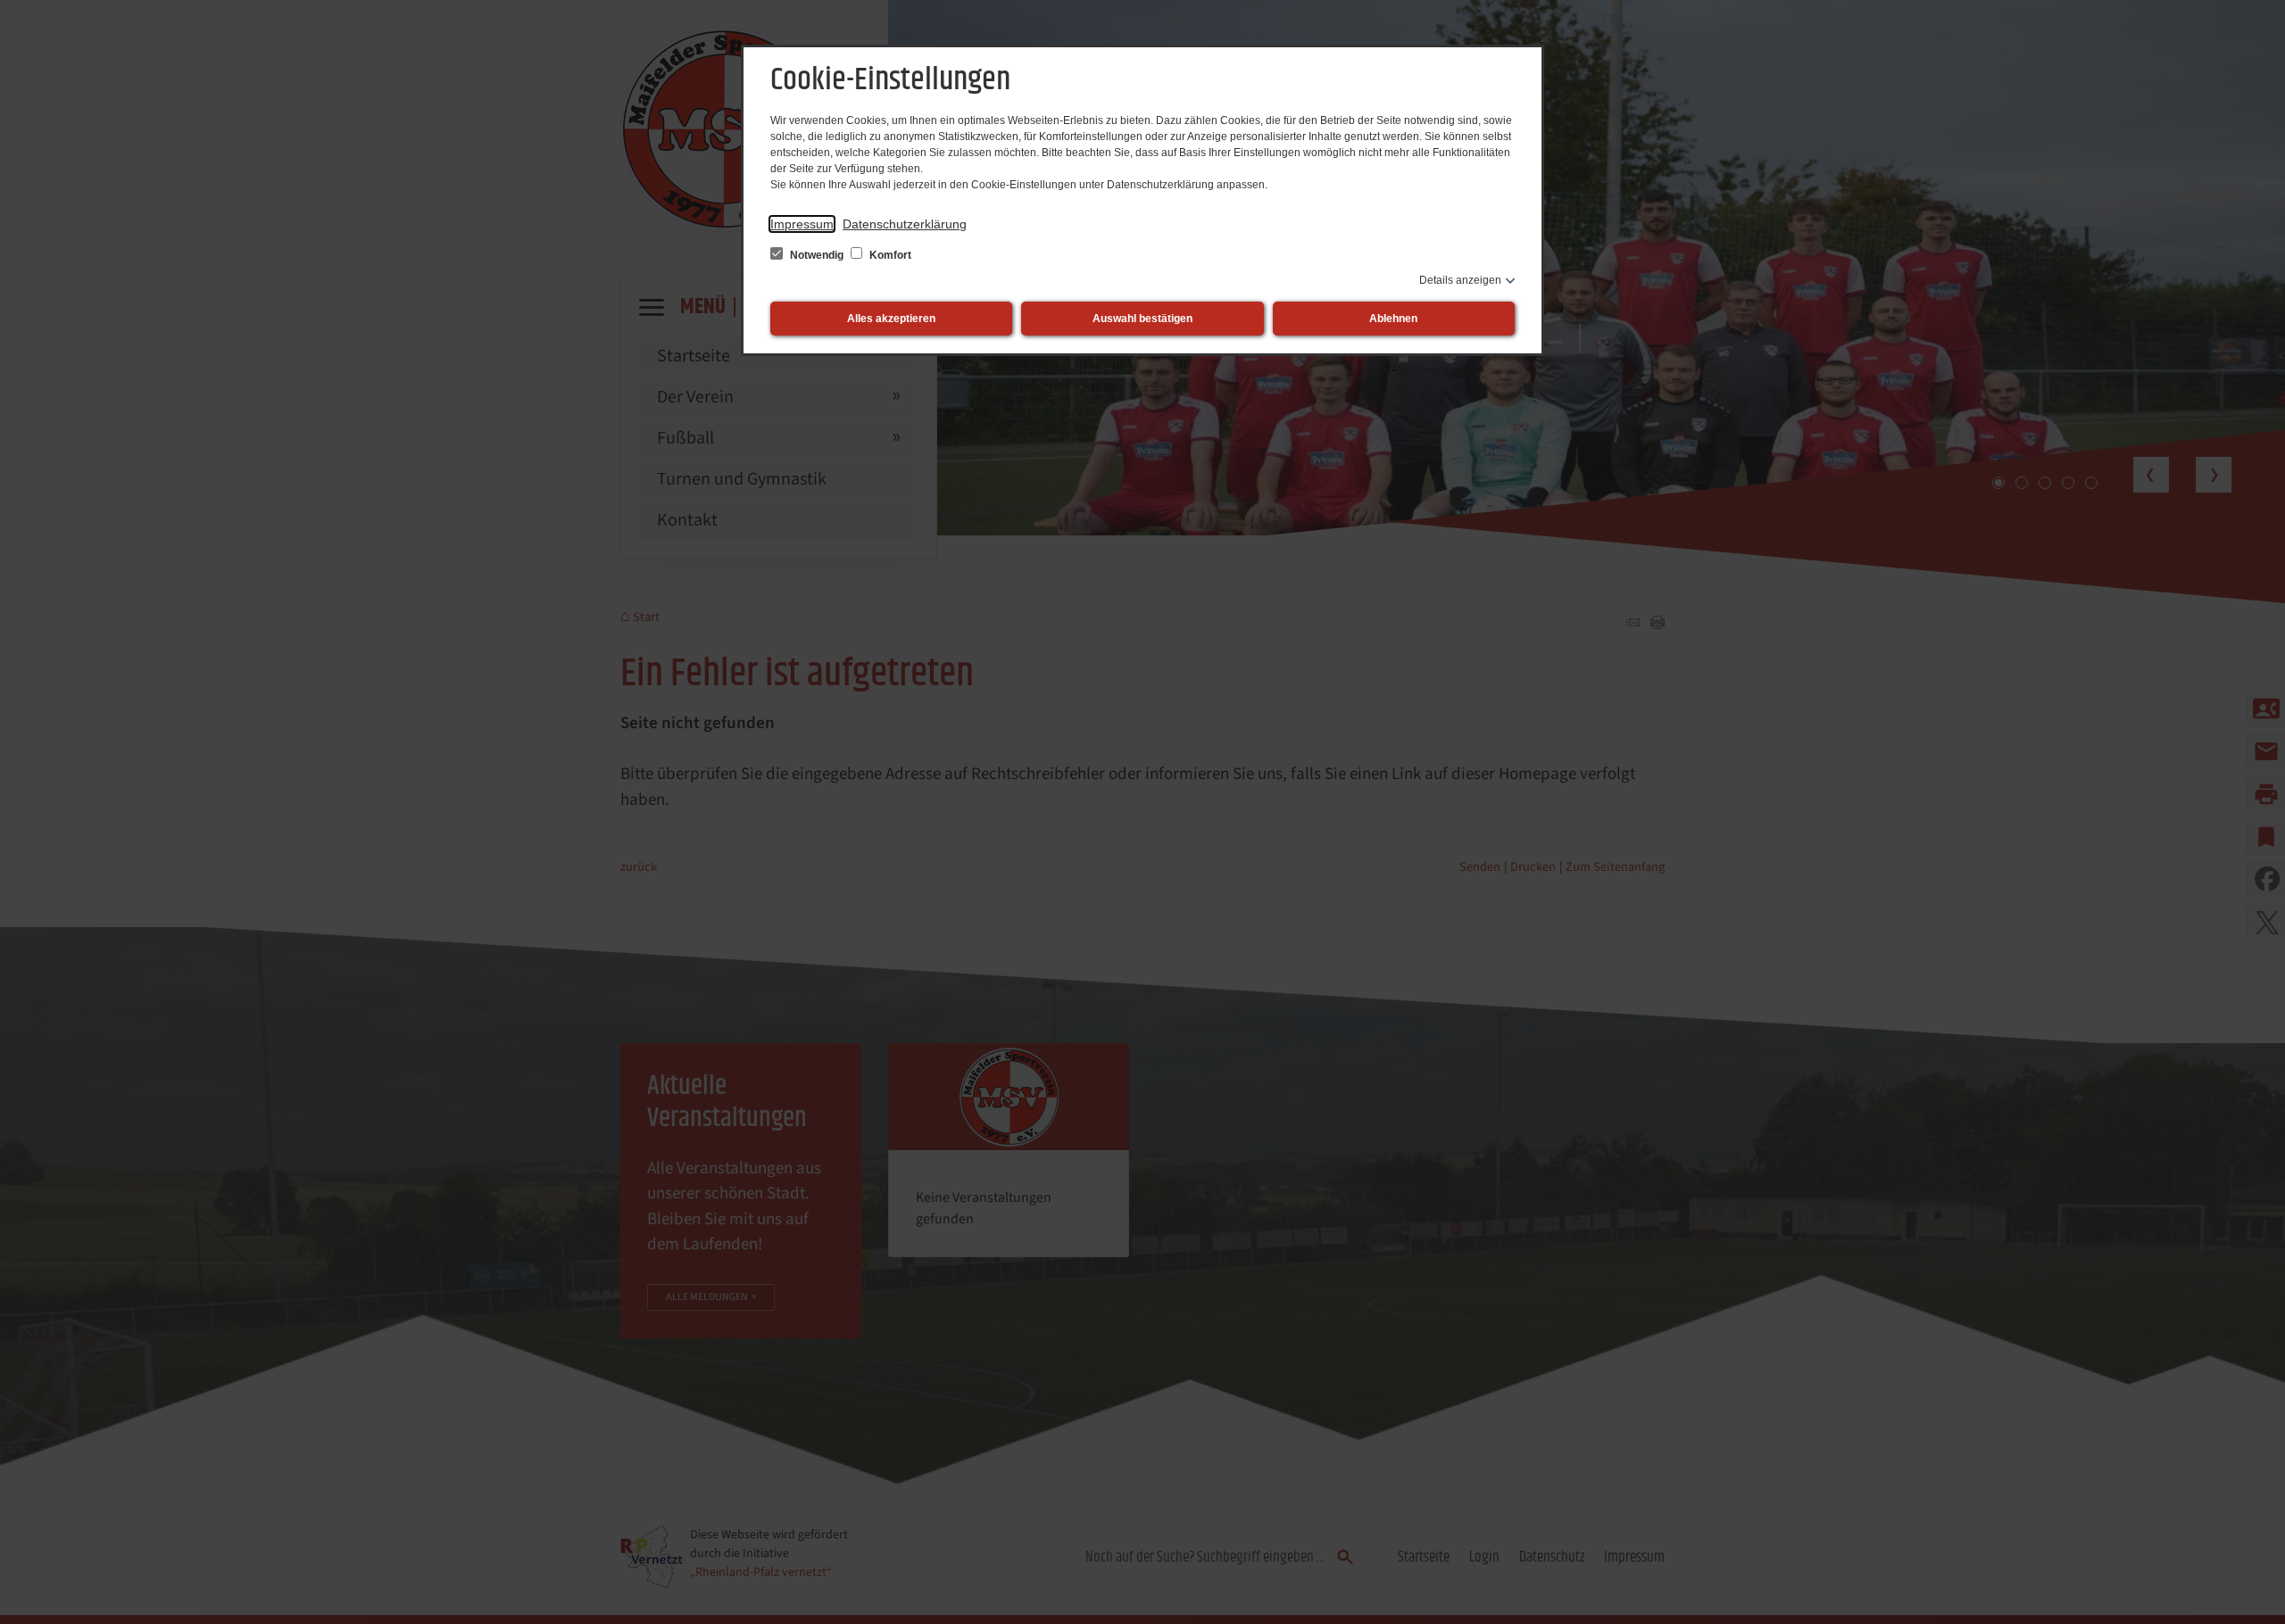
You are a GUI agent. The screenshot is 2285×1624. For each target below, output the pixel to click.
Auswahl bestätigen (1142, 319)
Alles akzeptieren (891, 319)
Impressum (802, 224)
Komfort (889, 255)
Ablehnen (1393, 319)
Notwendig (817, 255)
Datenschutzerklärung (905, 224)
